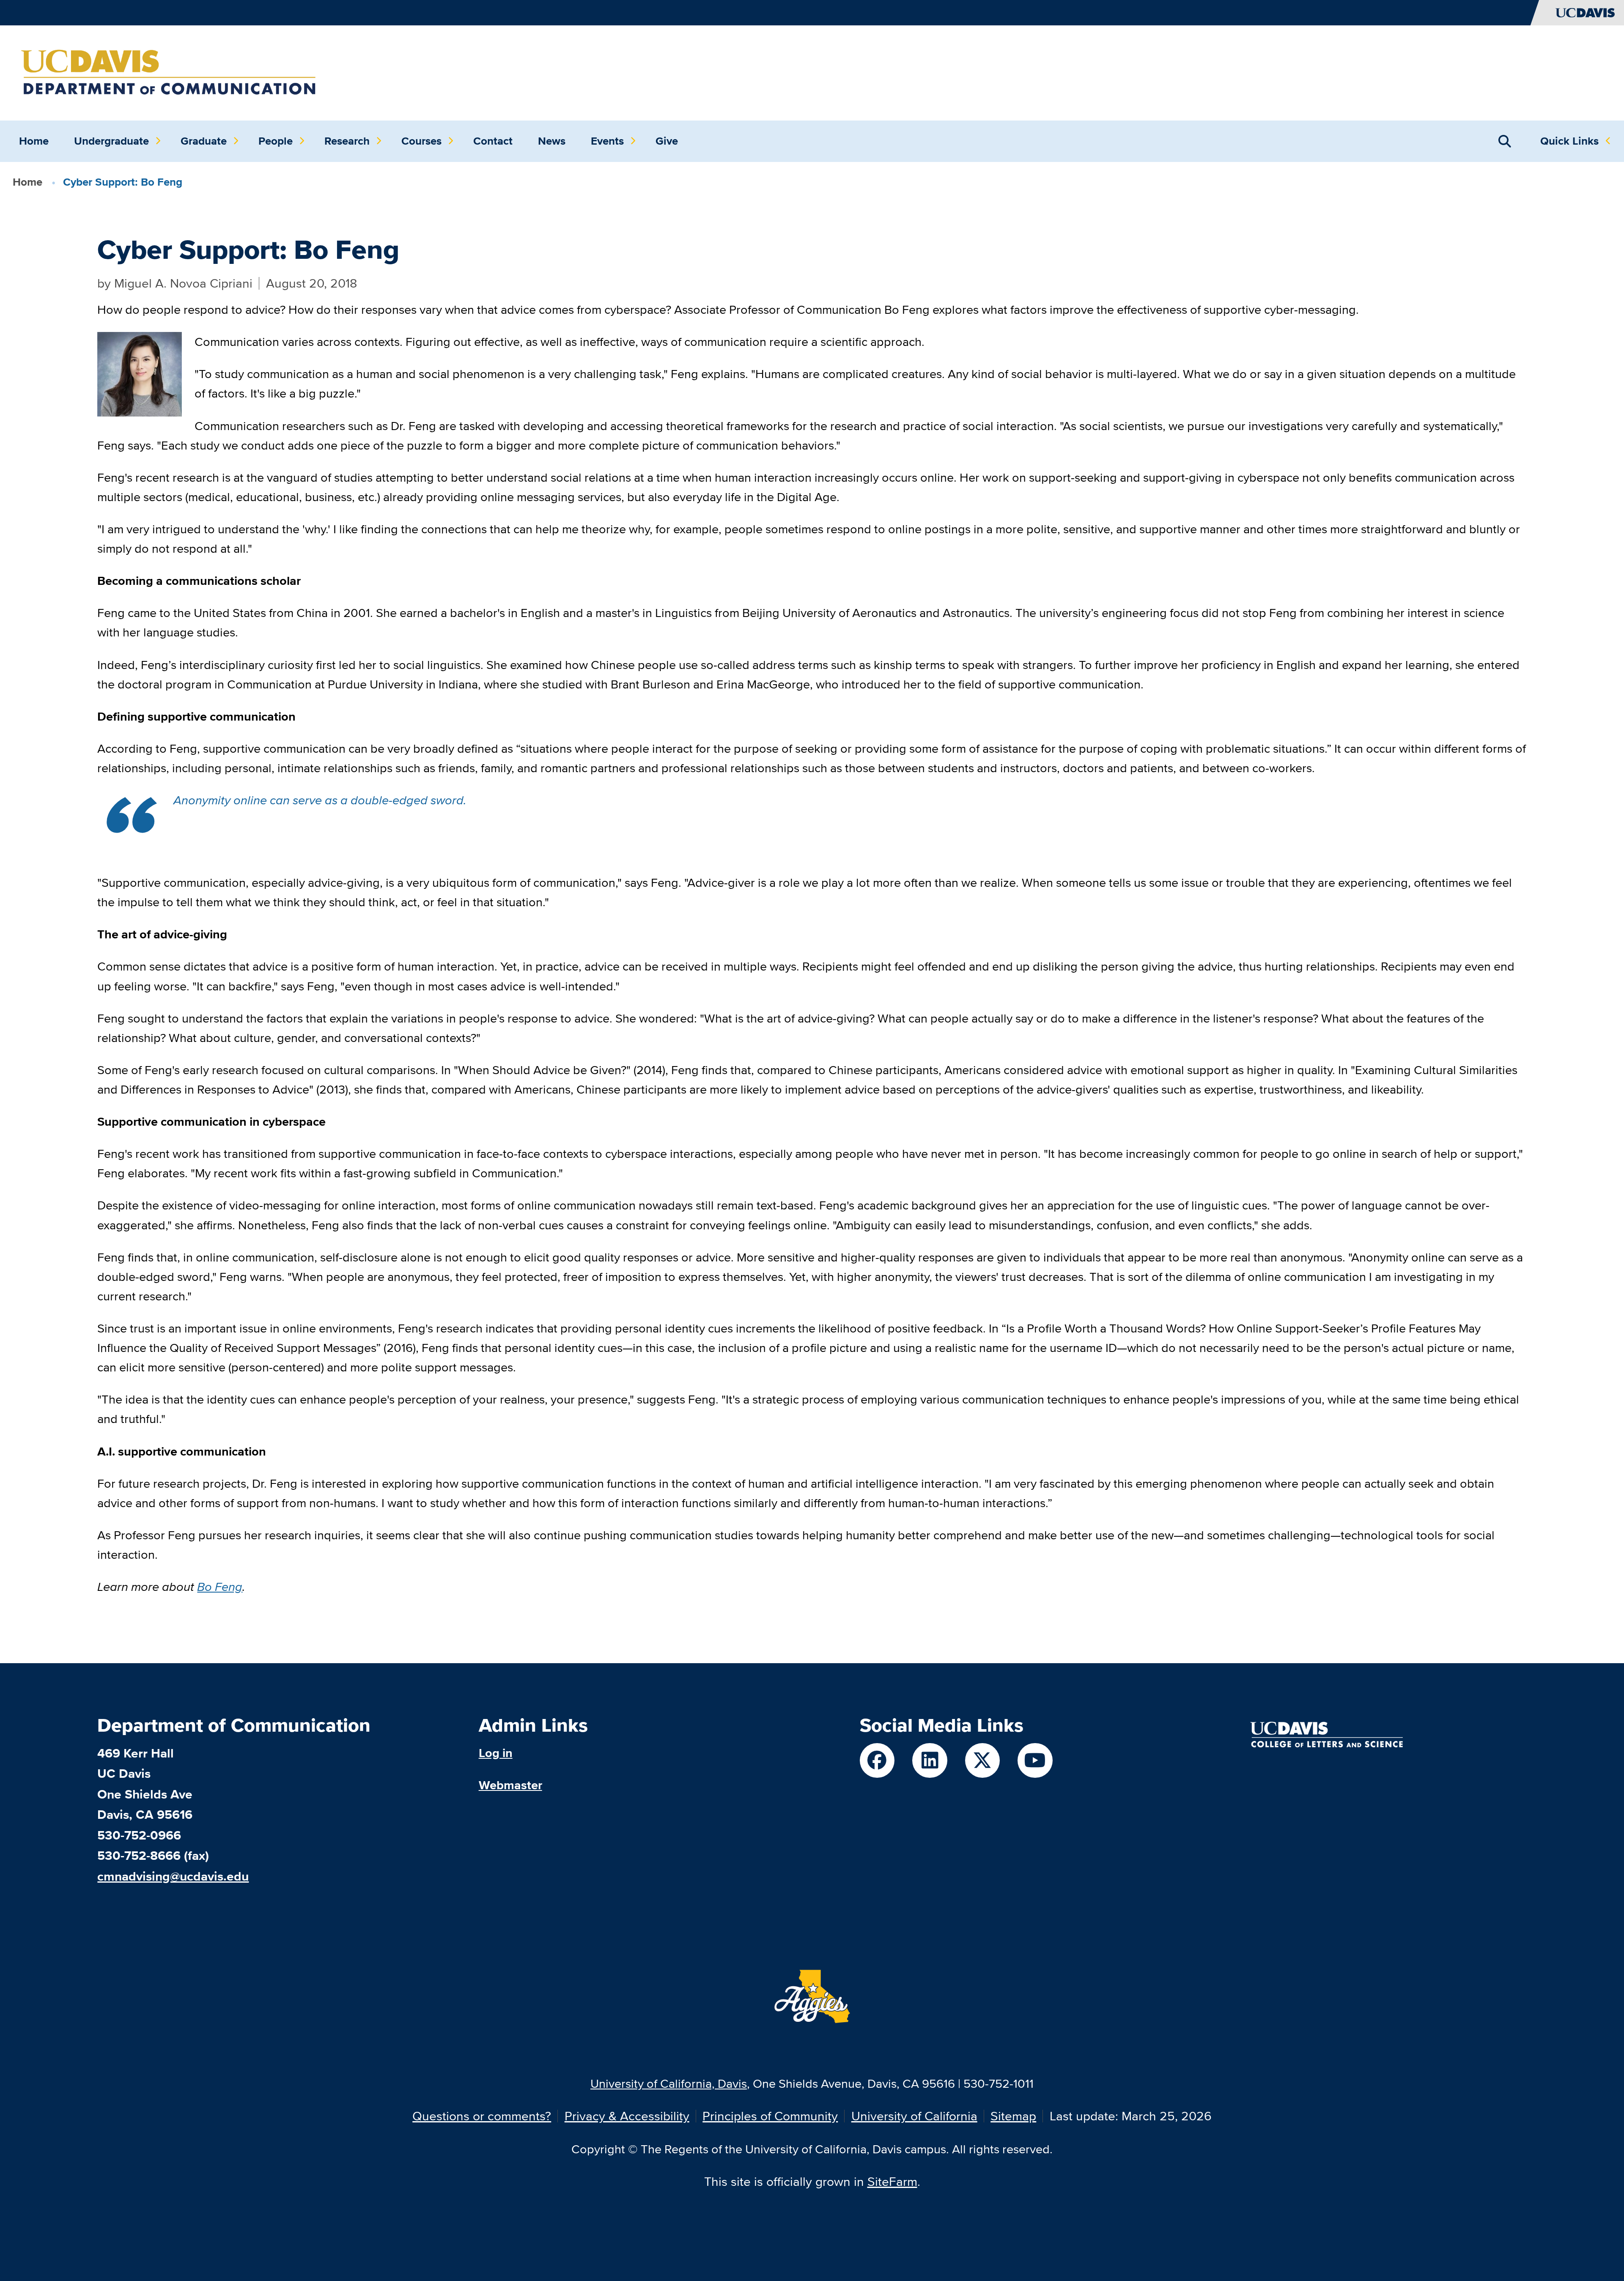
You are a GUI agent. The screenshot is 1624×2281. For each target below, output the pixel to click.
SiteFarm (892, 2181)
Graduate (204, 141)
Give (667, 141)
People (276, 141)
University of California (914, 2116)
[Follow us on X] (983, 1761)
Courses (421, 141)
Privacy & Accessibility (627, 2116)
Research (347, 141)
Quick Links (1569, 141)
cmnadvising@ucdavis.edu (173, 1876)
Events (607, 141)
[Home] (169, 72)
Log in (496, 1753)
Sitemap (1013, 2116)
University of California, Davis (669, 2083)
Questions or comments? (482, 2116)
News (552, 141)
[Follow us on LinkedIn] (930, 1761)
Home (34, 141)
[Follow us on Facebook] (877, 1761)
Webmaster (510, 1785)
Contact (493, 141)
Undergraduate (111, 141)
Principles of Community (770, 2116)
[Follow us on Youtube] (1035, 1761)
